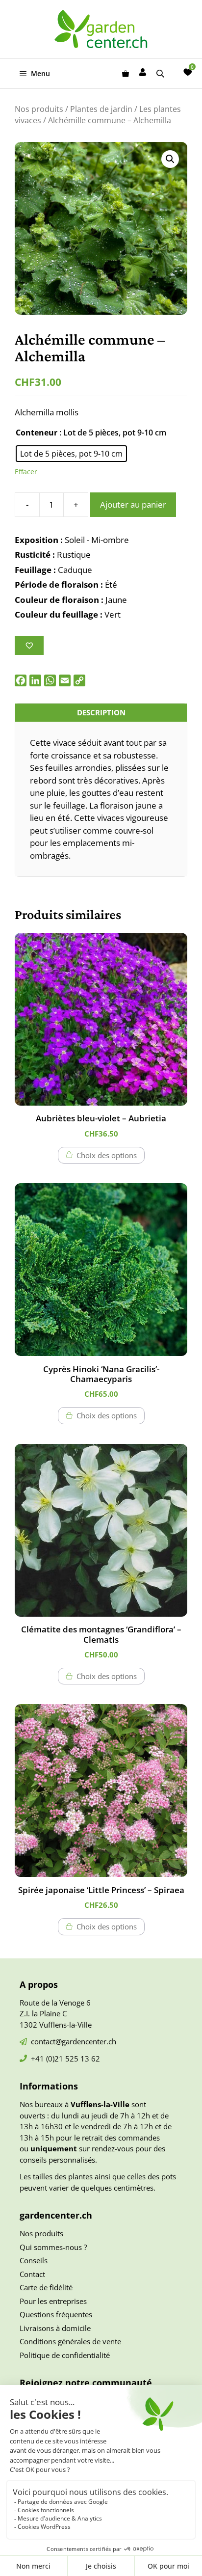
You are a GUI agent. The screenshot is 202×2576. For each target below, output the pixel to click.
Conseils (34, 2260)
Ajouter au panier (133, 504)
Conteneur (37, 433)
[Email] (65, 680)
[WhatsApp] (50, 680)
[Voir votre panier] (126, 74)
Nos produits (39, 109)
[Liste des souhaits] (188, 72)
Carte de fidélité (46, 2287)
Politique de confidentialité (65, 2355)
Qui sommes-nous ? (53, 2247)
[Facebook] (21, 680)
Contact (32, 2274)
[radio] (71, 454)
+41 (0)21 (48, 2059)
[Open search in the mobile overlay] (161, 73)
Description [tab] (101, 712)
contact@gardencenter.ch (74, 2041)
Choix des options (107, 1155)
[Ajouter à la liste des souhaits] (29, 645)
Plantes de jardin (101, 109)
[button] (170, 159)
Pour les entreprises (53, 2301)
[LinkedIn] (35, 680)
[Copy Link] (79, 680)
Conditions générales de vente (70, 2341)
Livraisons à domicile (55, 2328)
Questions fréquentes (56, 2314)
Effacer (26, 472)
